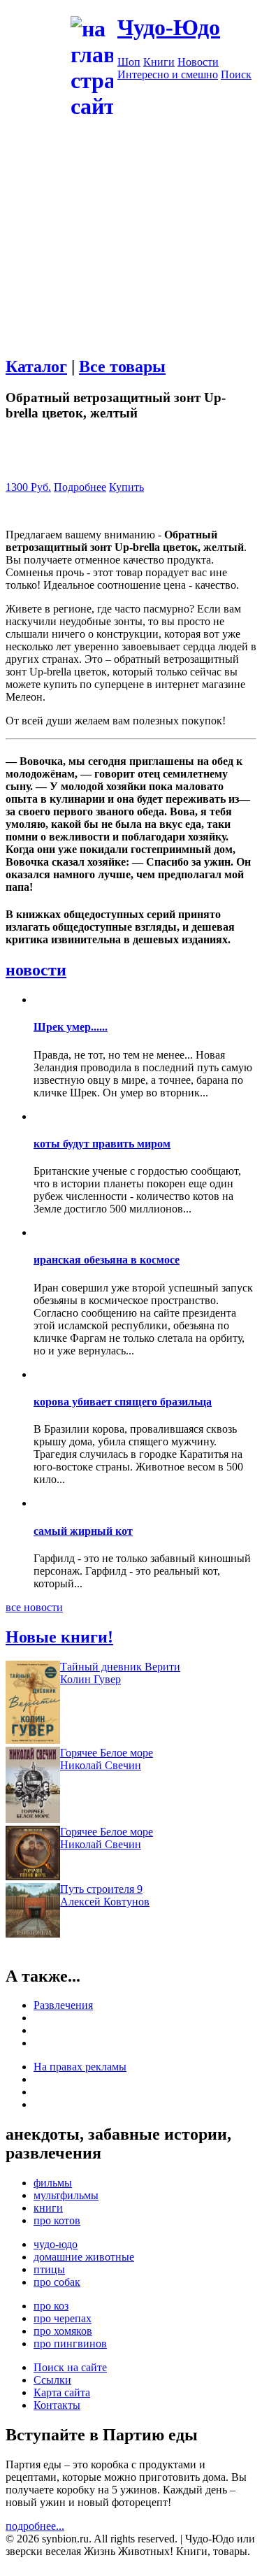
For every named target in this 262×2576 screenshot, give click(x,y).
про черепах (63, 2318)
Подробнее (80, 487)
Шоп (129, 62)
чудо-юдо (56, 2244)
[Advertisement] (131, 252)
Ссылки (52, 2380)
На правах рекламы (80, 2067)
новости (36, 970)
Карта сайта (62, 2392)
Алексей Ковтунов (105, 1902)
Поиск (236, 74)
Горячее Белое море (107, 1753)
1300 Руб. (28, 487)
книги (48, 2208)
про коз (51, 2306)
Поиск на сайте (70, 2367)
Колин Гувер (90, 1679)
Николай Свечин (101, 1765)
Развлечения (63, 2005)
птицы (49, 2269)
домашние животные (84, 2257)
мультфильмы (66, 2195)
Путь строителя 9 (101, 1889)
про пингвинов (70, 2344)
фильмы (53, 2183)
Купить (126, 487)
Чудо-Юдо (169, 27)
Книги (159, 62)
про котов (57, 2220)
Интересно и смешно (168, 74)
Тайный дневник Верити (120, 1667)
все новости (34, 1607)
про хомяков (63, 2331)
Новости (198, 62)
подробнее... (35, 2526)
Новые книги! (59, 1637)
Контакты (57, 2405)
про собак (57, 2282)
